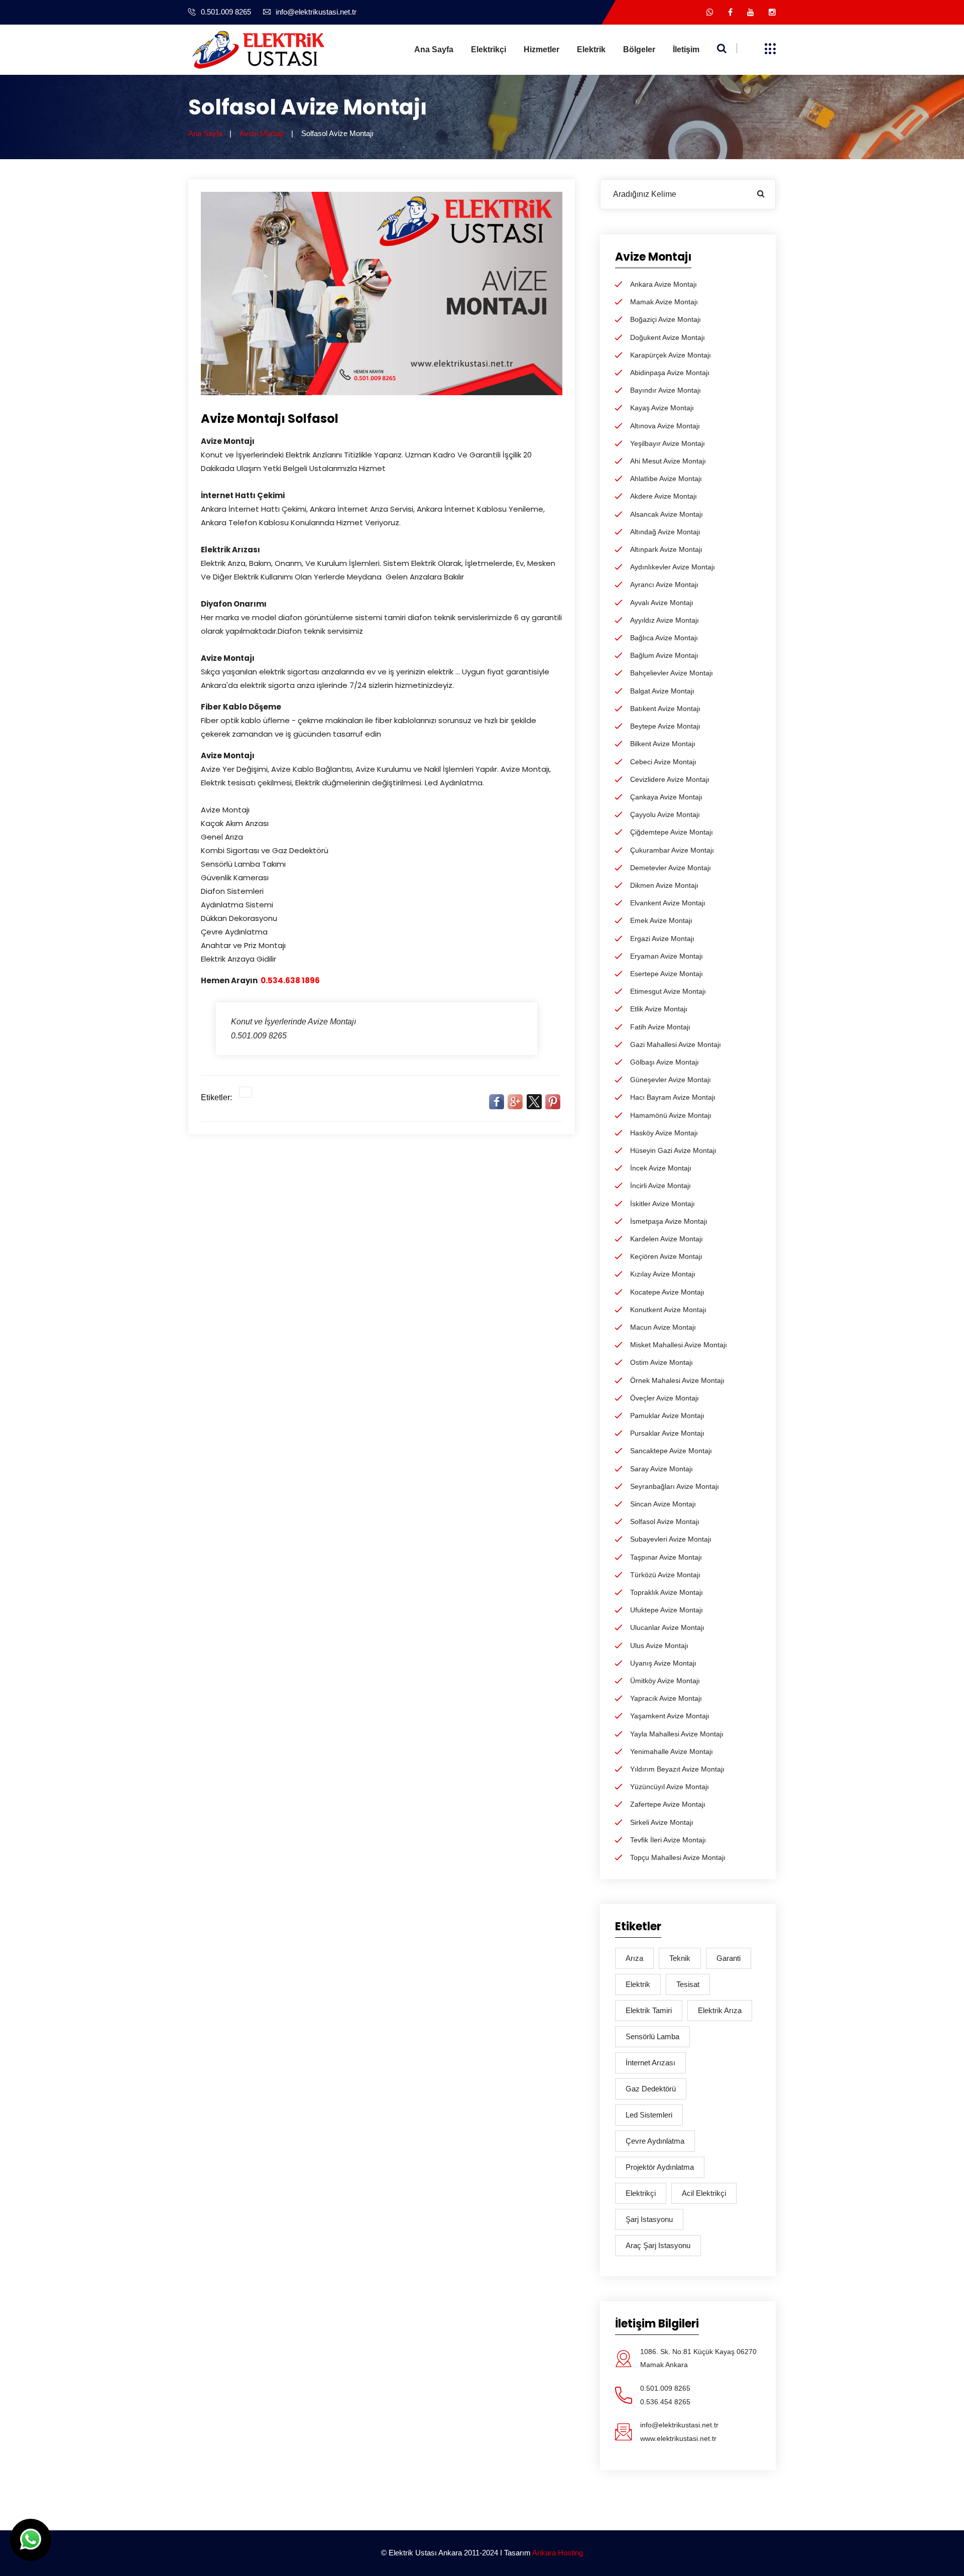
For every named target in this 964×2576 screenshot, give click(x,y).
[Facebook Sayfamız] (730, 12)
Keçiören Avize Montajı (666, 1256)
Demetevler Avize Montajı (671, 868)
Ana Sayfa (434, 49)
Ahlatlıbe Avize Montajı (666, 479)
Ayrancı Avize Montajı (664, 584)
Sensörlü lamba (652, 2036)
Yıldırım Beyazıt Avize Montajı (677, 1769)
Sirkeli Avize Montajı (662, 1822)
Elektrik (591, 49)
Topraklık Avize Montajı (667, 1592)
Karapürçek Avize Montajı (671, 355)
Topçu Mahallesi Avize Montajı (678, 1857)
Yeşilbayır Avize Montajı (668, 443)
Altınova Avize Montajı (665, 426)
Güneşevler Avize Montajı (671, 1080)
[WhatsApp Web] (710, 12)
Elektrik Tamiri (649, 2010)
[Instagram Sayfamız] (772, 12)
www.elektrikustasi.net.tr (678, 2438)
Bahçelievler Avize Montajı (672, 673)
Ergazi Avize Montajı (662, 939)
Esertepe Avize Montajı (667, 974)
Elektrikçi (489, 49)
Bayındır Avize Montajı (666, 390)
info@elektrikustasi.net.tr (316, 12)
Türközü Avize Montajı (665, 1575)
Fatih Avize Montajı (660, 1027)
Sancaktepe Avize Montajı (671, 1451)
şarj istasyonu (649, 2219)
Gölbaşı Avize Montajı (665, 1062)
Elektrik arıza (720, 2010)
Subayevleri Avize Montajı (671, 1539)
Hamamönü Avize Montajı (671, 1115)
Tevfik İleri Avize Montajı (668, 1840)
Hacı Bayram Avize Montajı (673, 1097)
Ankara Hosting (558, 2553)
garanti (729, 1958)
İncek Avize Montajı (661, 1168)
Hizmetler (541, 49)
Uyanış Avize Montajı (663, 1663)
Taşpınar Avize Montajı (666, 1557)
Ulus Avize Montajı (659, 1646)
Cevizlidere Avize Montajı (670, 779)
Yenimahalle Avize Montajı (672, 1751)
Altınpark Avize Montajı (666, 549)
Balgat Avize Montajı (662, 691)
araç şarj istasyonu (658, 2245)
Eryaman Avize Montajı (667, 956)
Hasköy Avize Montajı (664, 1133)
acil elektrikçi (704, 2193)
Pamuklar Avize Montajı (667, 1416)
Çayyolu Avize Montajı (665, 814)
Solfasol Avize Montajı (665, 1521)
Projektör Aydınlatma (660, 2167)
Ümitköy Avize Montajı (665, 1681)
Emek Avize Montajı (661, 920)
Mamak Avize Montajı (664, 302)
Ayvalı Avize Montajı (662, 603)
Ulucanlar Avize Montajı (667, 1627)
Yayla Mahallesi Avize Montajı (677, 1734)
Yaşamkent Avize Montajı (670, 1716)
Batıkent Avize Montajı (665, 709)
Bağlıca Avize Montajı (664, 638)
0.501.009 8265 (226, 12)
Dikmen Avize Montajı (664, 885)
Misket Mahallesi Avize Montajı (679, 1345)
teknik (680, 1958)
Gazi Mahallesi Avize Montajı (676, 1044)
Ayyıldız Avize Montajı (665, 620)
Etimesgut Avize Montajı (668, 991)
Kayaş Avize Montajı (662, 408)
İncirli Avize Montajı (660, 1186)
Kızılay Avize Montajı (663, 1274)
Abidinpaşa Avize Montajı (670, 373)
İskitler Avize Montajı (662, 1204)
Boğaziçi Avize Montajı (666, 319)
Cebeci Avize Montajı (663, 762)
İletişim (686, 49)
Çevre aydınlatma (655, 2141)
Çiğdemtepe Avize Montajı (672, 832)
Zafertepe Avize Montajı (668, 1804)
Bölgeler (639, 49)
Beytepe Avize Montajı (665, 726)
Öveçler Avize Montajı (665, 1398)
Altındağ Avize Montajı (665, 532)
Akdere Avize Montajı (664, 496)
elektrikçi (641, 2193)
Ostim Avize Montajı (661, 1362)
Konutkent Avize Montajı (668, 1310)
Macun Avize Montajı (663, 1327)
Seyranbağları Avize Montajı (675, 1486)
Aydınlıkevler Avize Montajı (673, 567)
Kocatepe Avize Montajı (667, 1292)
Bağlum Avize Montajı (664, 655)
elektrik (638, 1984)
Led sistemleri (649, 2115)
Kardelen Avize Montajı (667, 1239)
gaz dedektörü (651, 2089)
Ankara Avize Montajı (664, 284)
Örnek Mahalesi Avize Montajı (677, 1380)
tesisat (688, 1984)
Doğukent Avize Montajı (668, 337)
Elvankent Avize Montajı (668, 903)
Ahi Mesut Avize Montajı (668, 461)
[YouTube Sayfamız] (751, 12)
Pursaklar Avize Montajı (667, 1433)
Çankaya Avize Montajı (666, 797)
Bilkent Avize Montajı (663, 744)
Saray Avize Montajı (661, 1469)
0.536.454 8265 (665, 2402)
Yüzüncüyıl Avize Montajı (670, 1787)
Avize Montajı (262, 133)
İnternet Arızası (650, 2063)
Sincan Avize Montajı (663, 1504)
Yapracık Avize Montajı (666, 1698)
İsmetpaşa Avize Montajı (669, 1221)
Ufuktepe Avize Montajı (667, 1610)
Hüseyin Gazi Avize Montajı (673, 1150)
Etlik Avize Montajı (659, 1009)
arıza (634, 1958)
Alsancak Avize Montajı (667, 514)
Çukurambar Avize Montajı (672, 850)
